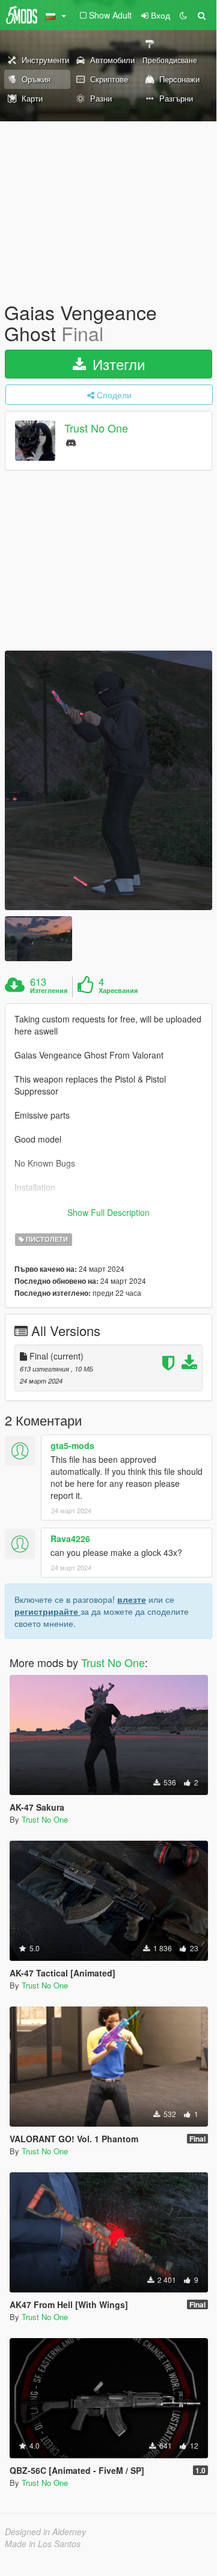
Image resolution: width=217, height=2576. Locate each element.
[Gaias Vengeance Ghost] (108, 780)
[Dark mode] (183, 15)
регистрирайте (47, 1611)
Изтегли (117, 364)
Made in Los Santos (43, 2544)
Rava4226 (70, 1539)
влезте (132, 1599)
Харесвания (118, 991)
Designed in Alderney (45, 2532)
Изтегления (49, 991)
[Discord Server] (71, 442)
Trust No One (96, 428)
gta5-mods (72, 1445)
